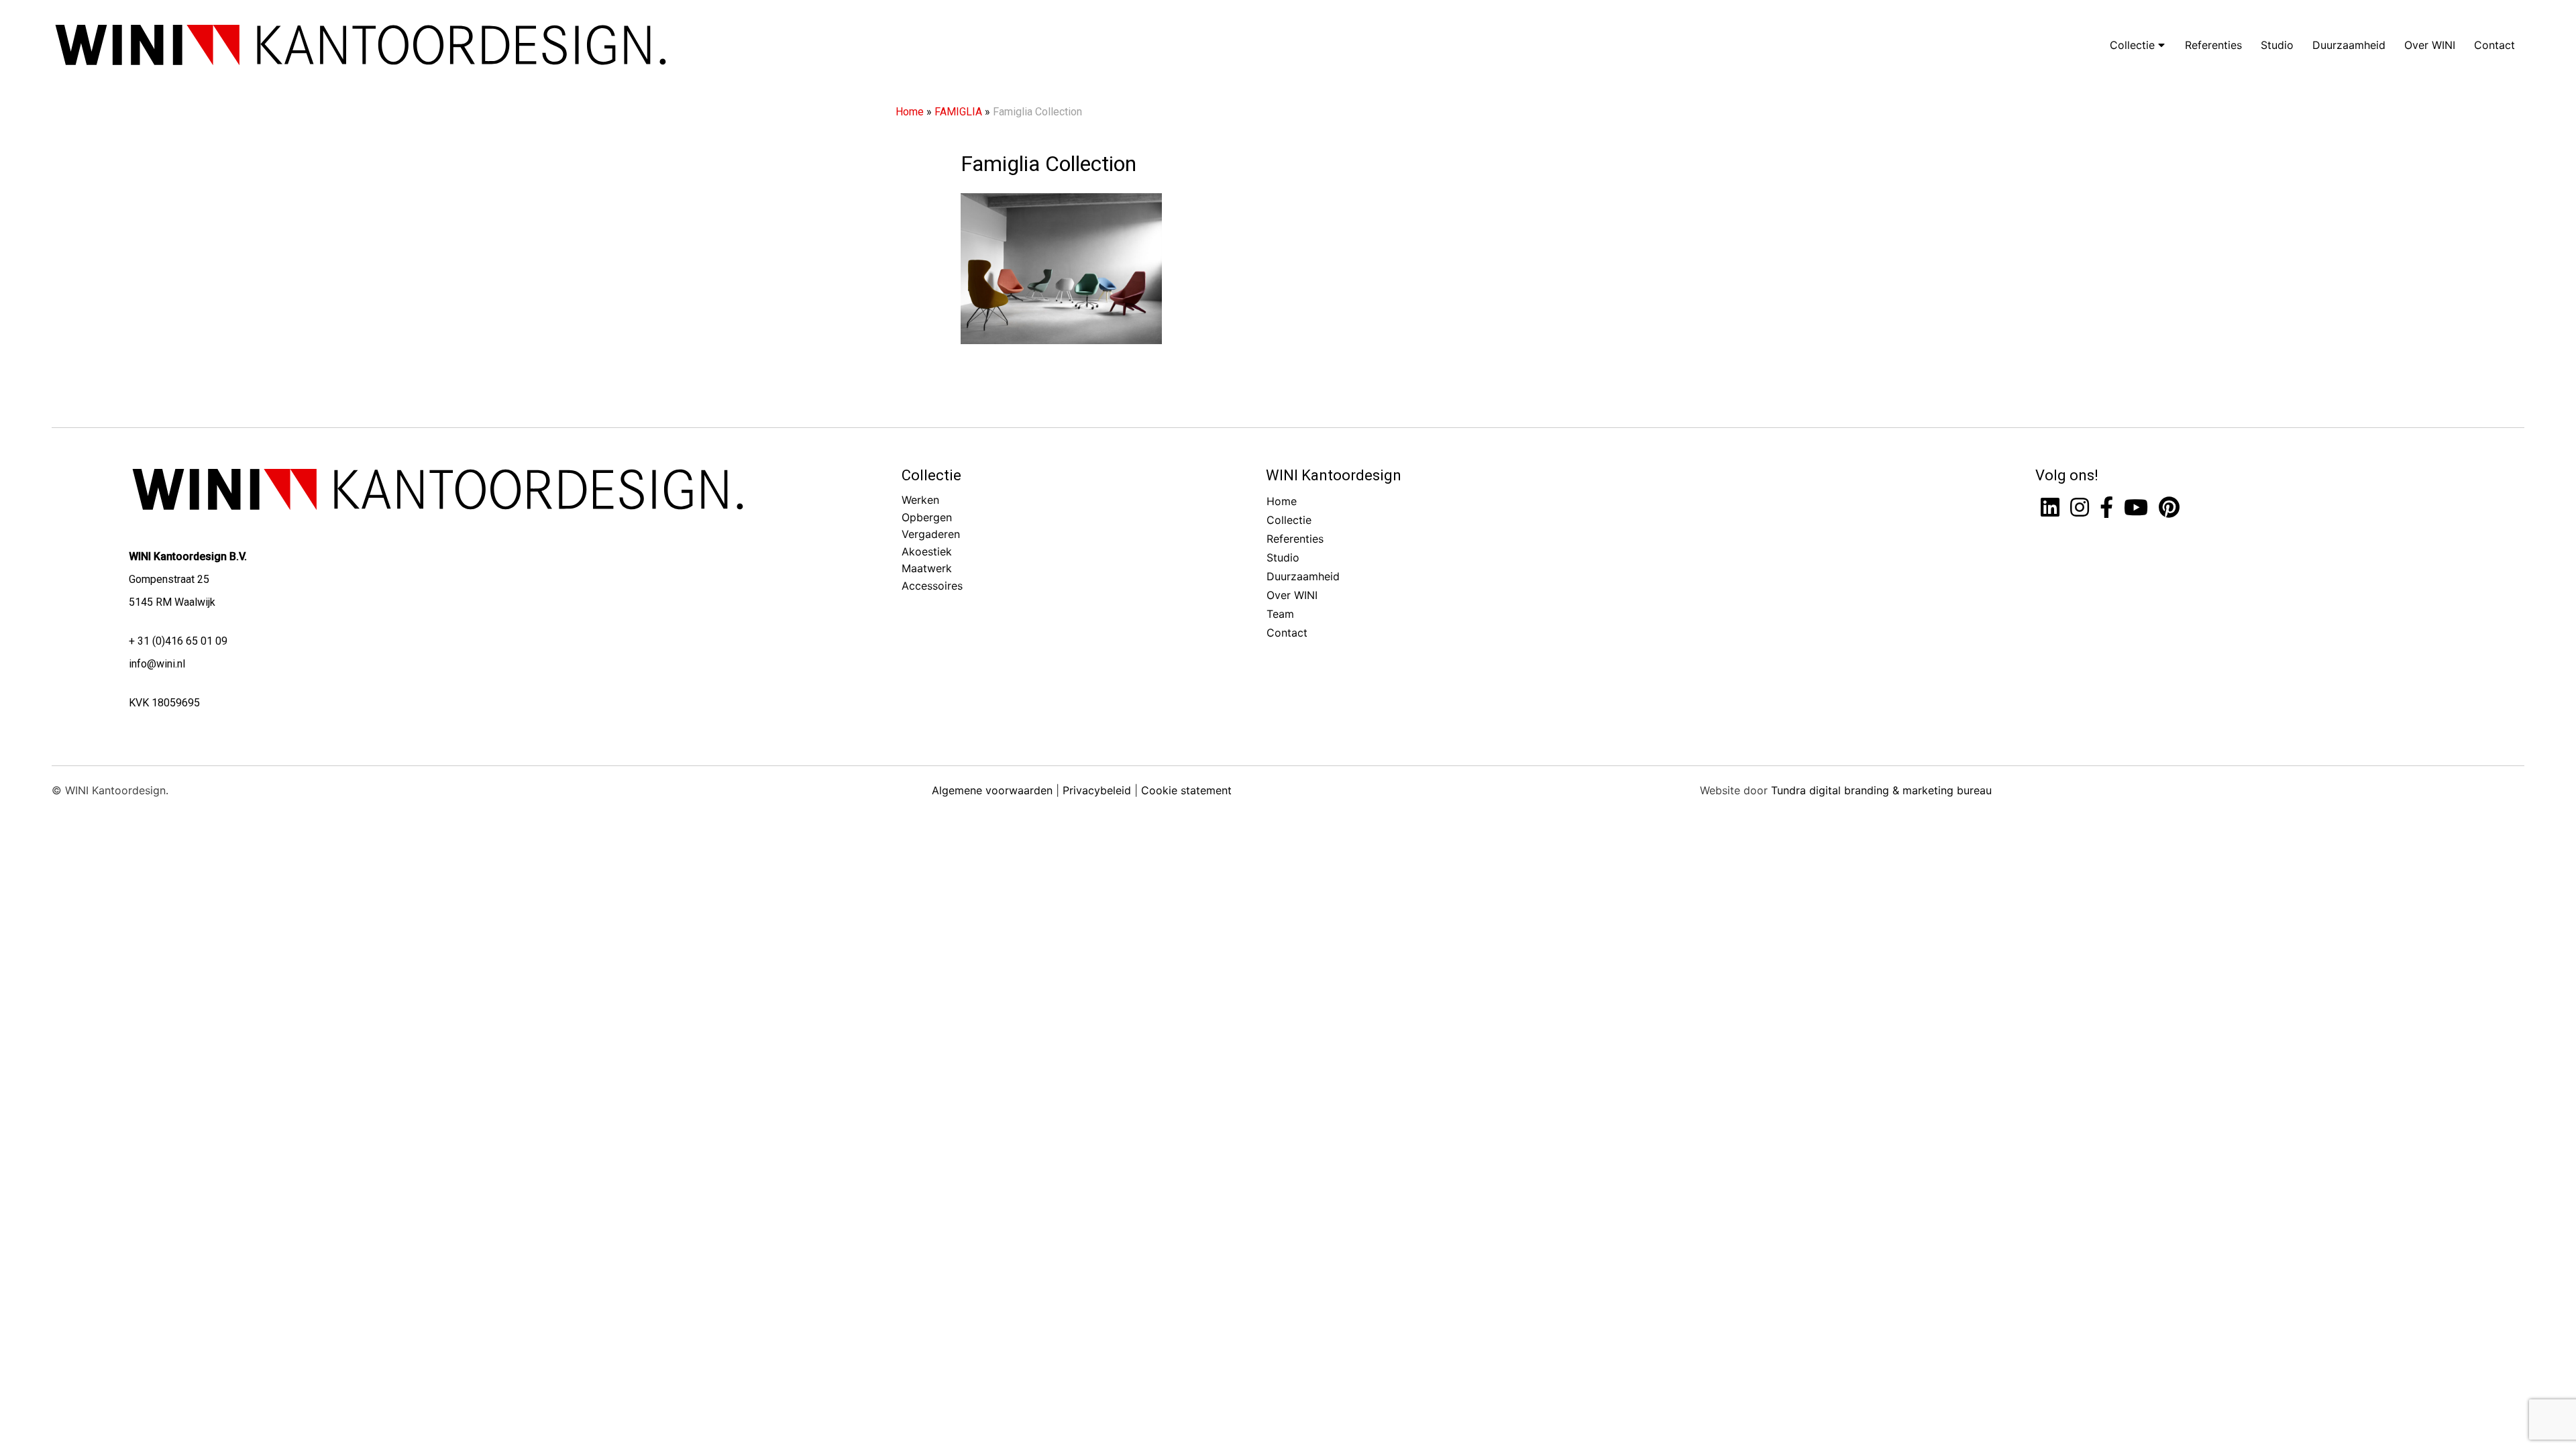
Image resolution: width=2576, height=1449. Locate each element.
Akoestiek (927, 551)
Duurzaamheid (2349, 45)
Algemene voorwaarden (992, 790)
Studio (2277, 45)
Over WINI (2430, 45)
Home (910, 112)
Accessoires (932, 586)
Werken (920, 500)
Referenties (2213, 45)
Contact (2494, 45)
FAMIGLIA (958, 112)
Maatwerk (927, 568)
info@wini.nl (157, 664)
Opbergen (927, 517)
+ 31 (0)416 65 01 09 (178, 641)
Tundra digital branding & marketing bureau (1881, 790)
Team (1280, 614)
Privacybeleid (1097, 790)
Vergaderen (931, 534)
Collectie (2134, 45)
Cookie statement (1186, 790)
